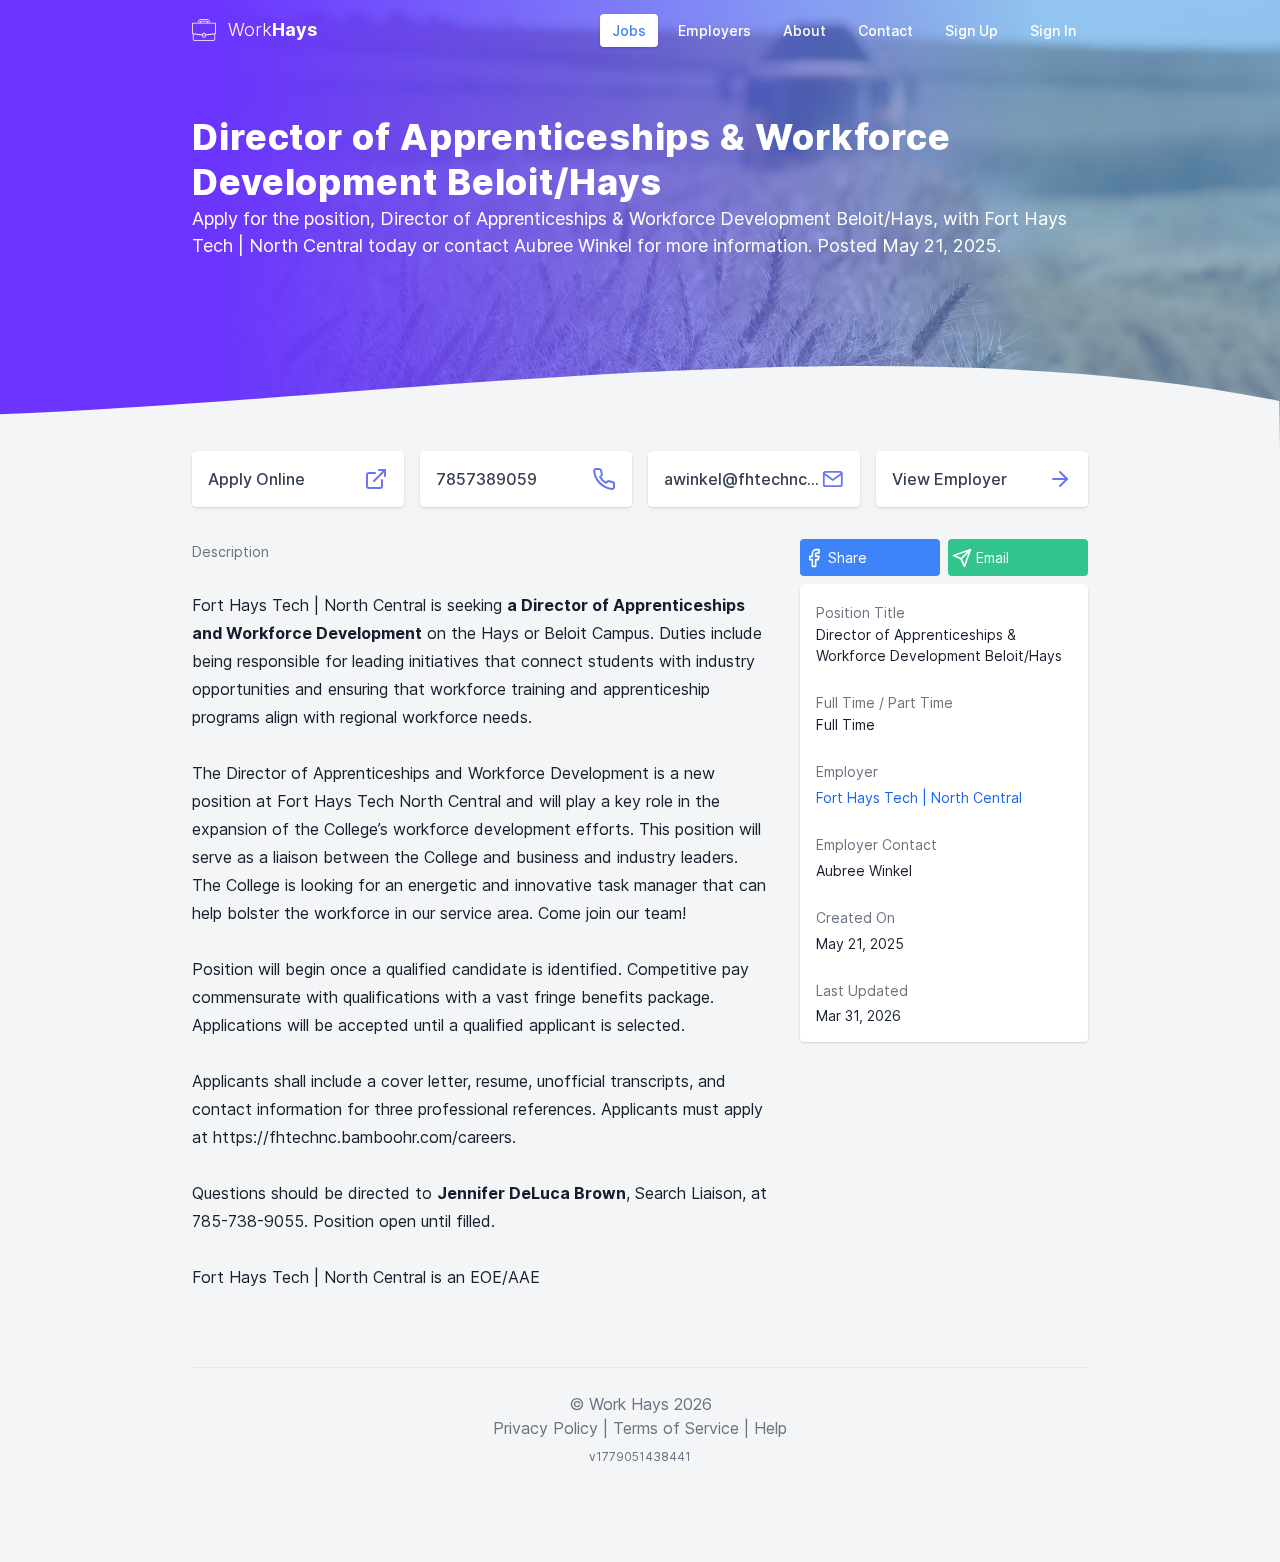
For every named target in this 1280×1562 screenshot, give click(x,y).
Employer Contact (876, 844)
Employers (714, 30)
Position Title (860, 612)
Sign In (1053, 30)
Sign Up (971, 30)
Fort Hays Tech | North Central (919, 797)
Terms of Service (676, 1428)
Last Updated (862, 990)
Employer (847, 771)
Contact (885, 30)
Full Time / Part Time (884, 702)
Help (770, 1428)
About (804, 30)
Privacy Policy (545, 1428)
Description (230, 551)
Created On (855, 917)
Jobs (629, 30)
